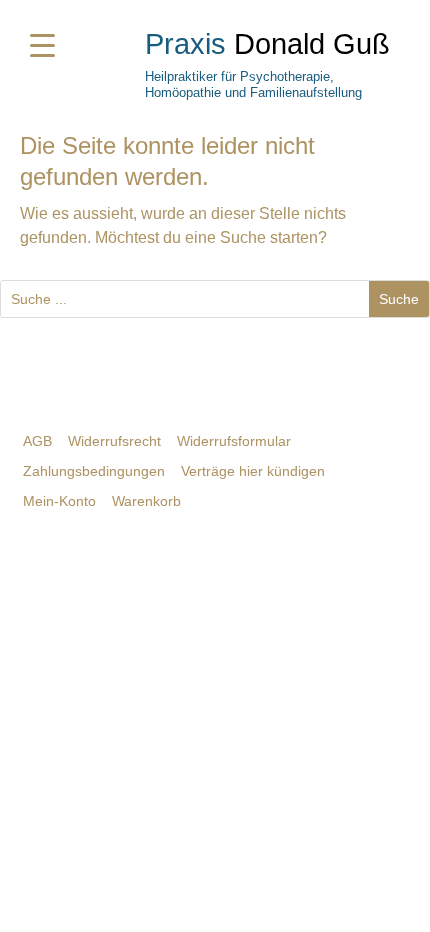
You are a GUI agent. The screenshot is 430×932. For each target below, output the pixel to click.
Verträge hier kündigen (253, 471)
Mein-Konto (59, 501)
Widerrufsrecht (114, 441)
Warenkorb (146, 501)
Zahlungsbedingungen (94, 471)
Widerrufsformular (234, 441)
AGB (37, 441)
